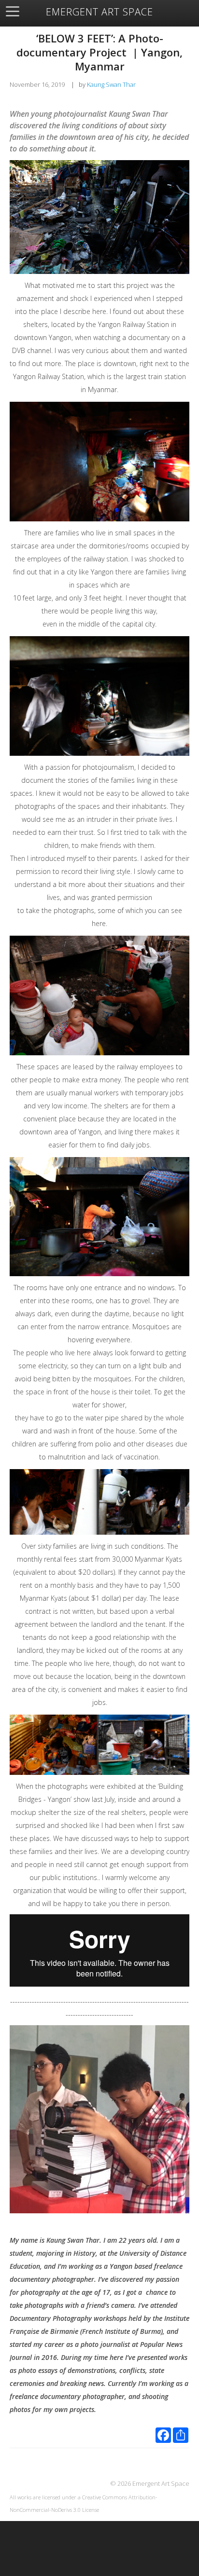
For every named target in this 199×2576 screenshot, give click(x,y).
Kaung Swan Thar (112, 84)
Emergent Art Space (99, 12)
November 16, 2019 (37, 84)
